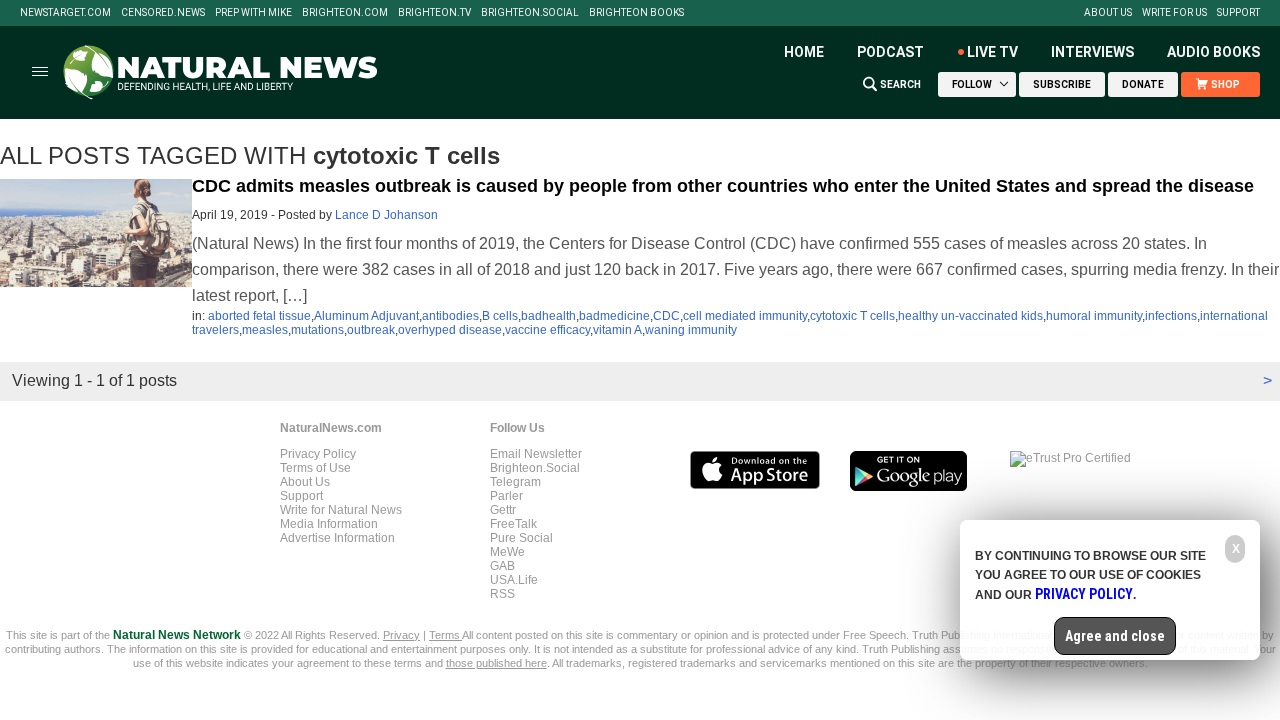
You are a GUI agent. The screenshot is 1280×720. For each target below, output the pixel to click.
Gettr (503, 510)
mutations (317, 330)
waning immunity (691, 330)
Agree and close (1115, 636)
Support (1238, 13)
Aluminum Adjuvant (366, 316)
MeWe (507, 552)
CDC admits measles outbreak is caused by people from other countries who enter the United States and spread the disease (723, 186)
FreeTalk (513, 524)
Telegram (515, 482)
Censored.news (163, 13)
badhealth (548, 316)
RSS (502, 594)
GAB (502, 566)
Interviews (1092, 52)
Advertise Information (337, 538)
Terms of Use (315, 468)
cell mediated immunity (745, 316)
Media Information (329, 524)
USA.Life (514, 580)
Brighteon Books (636, 13)
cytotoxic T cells (852, 316)
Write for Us (1174, 13)
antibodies (450, 316)
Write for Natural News (341, 510)
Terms (445, 635)
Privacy (401, 635)
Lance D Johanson (386, 215)
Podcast (890, 52)
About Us (1108, 13)
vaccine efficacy (547, 330)
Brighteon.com (345, 13)
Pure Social (521, 538)
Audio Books (1213, 52)
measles (265, 330)
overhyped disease (450, 330)
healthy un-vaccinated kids (970, 316)
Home (804, 52)
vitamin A (617, 330)
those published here (496, 663)
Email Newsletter (536, 454)
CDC (666, 316)
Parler (506, 496)
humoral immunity (1094, 316)
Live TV (992, 52)
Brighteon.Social (530, 13)
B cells (500, 316)
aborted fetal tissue (259, 316)
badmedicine (614, 316)
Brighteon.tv (434, 13)
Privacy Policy (318, 454)
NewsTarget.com (65, 13)
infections (1171, 316)
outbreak (371, 330)
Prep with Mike (253, 13)
